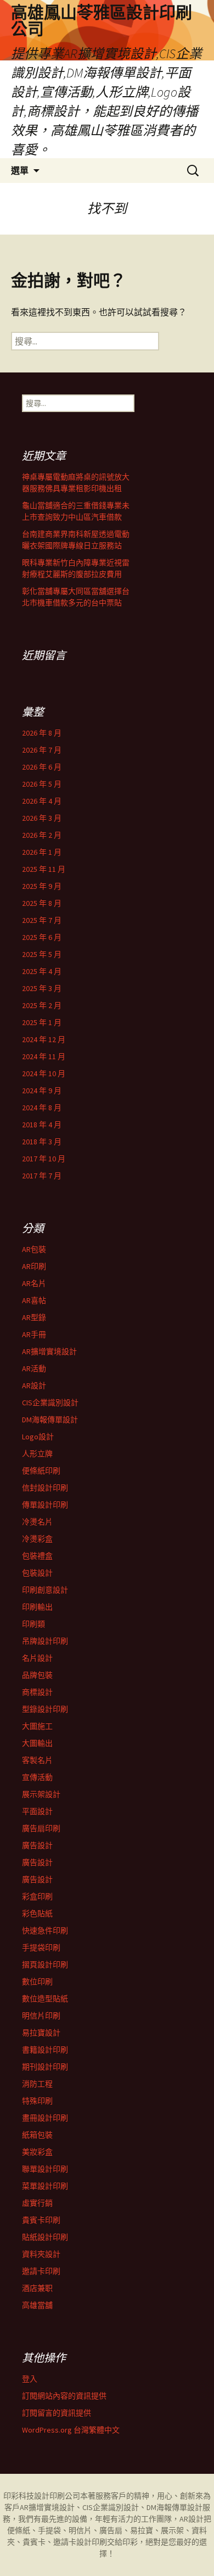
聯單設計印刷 (45, 2169)
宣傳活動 (37, 1777)
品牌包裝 (37, 1675)
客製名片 (37, 1760)
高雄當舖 (37, 2305)
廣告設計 (37, 1845)
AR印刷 (34, 1266)
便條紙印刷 (41, 1471)
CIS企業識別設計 (50, 1403)
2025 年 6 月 (42, 937)
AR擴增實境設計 (49, 1351)
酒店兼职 (37, 2288)
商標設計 (37, 1692)
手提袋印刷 (41, 1948)
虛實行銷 (37, 2203)
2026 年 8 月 (42, 733)
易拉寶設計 (41, 2033)
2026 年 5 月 (42, 784)
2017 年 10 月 (44, 1159)
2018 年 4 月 (42, 1125)
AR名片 (34, 1283)
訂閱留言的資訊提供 (57, 2413)
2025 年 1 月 (42, 1022)
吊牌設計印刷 (45, 1641)
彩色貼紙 (37, 1913)
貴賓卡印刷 (41, 2220)
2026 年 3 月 (42, 818)
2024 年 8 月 (42, 1108)
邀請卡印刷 (41, 2271)
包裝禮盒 (37, 1556)
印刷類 (33, 1624)
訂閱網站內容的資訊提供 (64, 2396)
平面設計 (37, 1811)
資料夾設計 (41, 2254)
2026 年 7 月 (42, 750)
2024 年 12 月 (44, 1039)
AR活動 (34, 1368)
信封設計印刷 (45, 1488)
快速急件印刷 (45, 1930)
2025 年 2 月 (42, 1005)
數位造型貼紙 (45, 1999)
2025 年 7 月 (42, 920)
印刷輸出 (37, 1607)
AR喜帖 (34, 1300)
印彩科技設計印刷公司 (42, 2496)
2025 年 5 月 (42, 954)
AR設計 (34, 1386)
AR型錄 (34, 1317)
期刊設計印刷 (45, 2067)
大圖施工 (37, 1726)
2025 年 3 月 (42, 988)
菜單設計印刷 (45, 2186)
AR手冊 (34, 1334)
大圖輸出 (37, 1743)
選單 (20, 170)
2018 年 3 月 (42, 1142)
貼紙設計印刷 (45, 2237)
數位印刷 (37, 1982)
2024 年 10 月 (44, 1073)
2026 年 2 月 (42, 835)
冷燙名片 (37, 1522)
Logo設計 (38, 1437)
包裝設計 (37, 1573)
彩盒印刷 (37, 1896)
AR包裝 (34, 1249)
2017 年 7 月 (42, 1176)
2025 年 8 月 (42, 903)
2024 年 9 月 (42, 1091)
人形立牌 (37, 1454)
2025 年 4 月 (42, 971)
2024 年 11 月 (44, 1056)
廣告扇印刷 (41, 1828)
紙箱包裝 (37, 2135)
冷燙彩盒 (37, 1539)
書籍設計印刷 (45, 2050)
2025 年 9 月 (42, 886)
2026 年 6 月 (42, 767)
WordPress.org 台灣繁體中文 (71, 2430)
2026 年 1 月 (42, 852)
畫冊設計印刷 (45, 2118)
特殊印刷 (37, 2101)
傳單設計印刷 (45, 1505)
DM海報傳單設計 (50, 1420)
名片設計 (37, 1658)
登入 (30, 2379)
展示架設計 (41, 1794)
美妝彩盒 (37, 2152)
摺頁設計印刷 (45, 1965)
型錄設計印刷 (45, 1709)
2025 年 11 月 (44, 869)
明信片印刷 (41, 2016)
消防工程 (37, 2084)
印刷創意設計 (45, 1590)
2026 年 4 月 (42, 801)
